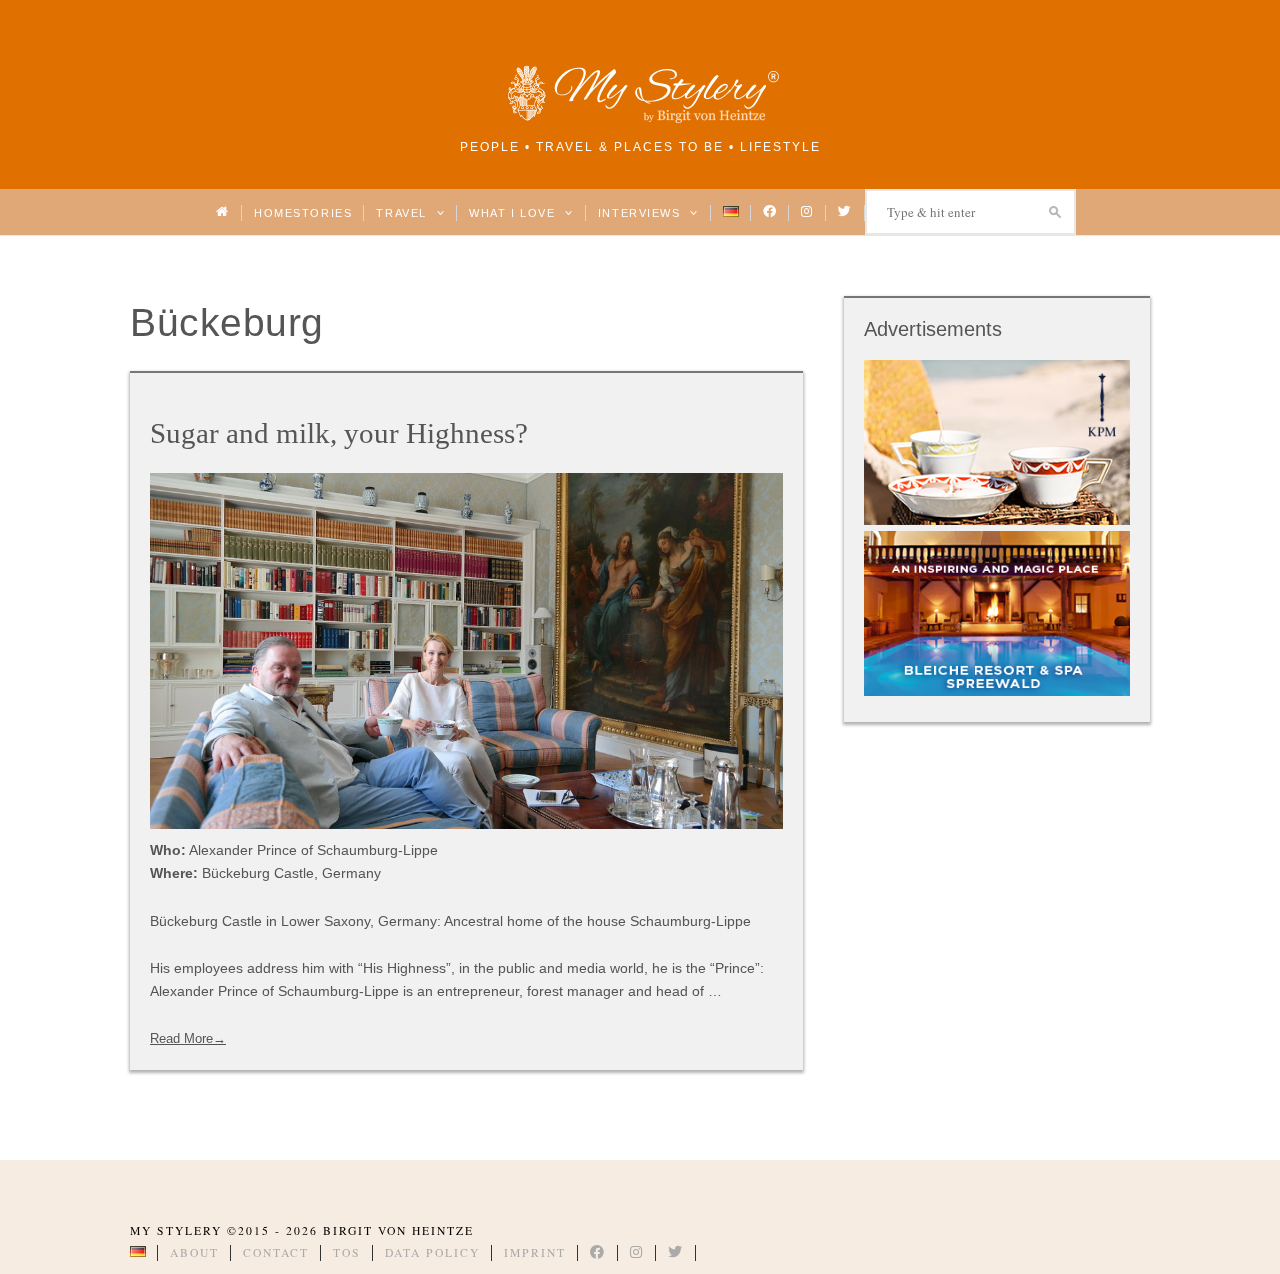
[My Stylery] (640, 119)
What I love (514, 213)
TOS (347, 1252)
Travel (403, 213)
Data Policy (432, 1252)
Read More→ (188, 1038)
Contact (276, 1252)
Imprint (535, 1252)
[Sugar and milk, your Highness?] (466, 651)
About (194, 1252)
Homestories (303, 213)
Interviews (641, 213)
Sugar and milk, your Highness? (339, 433)
